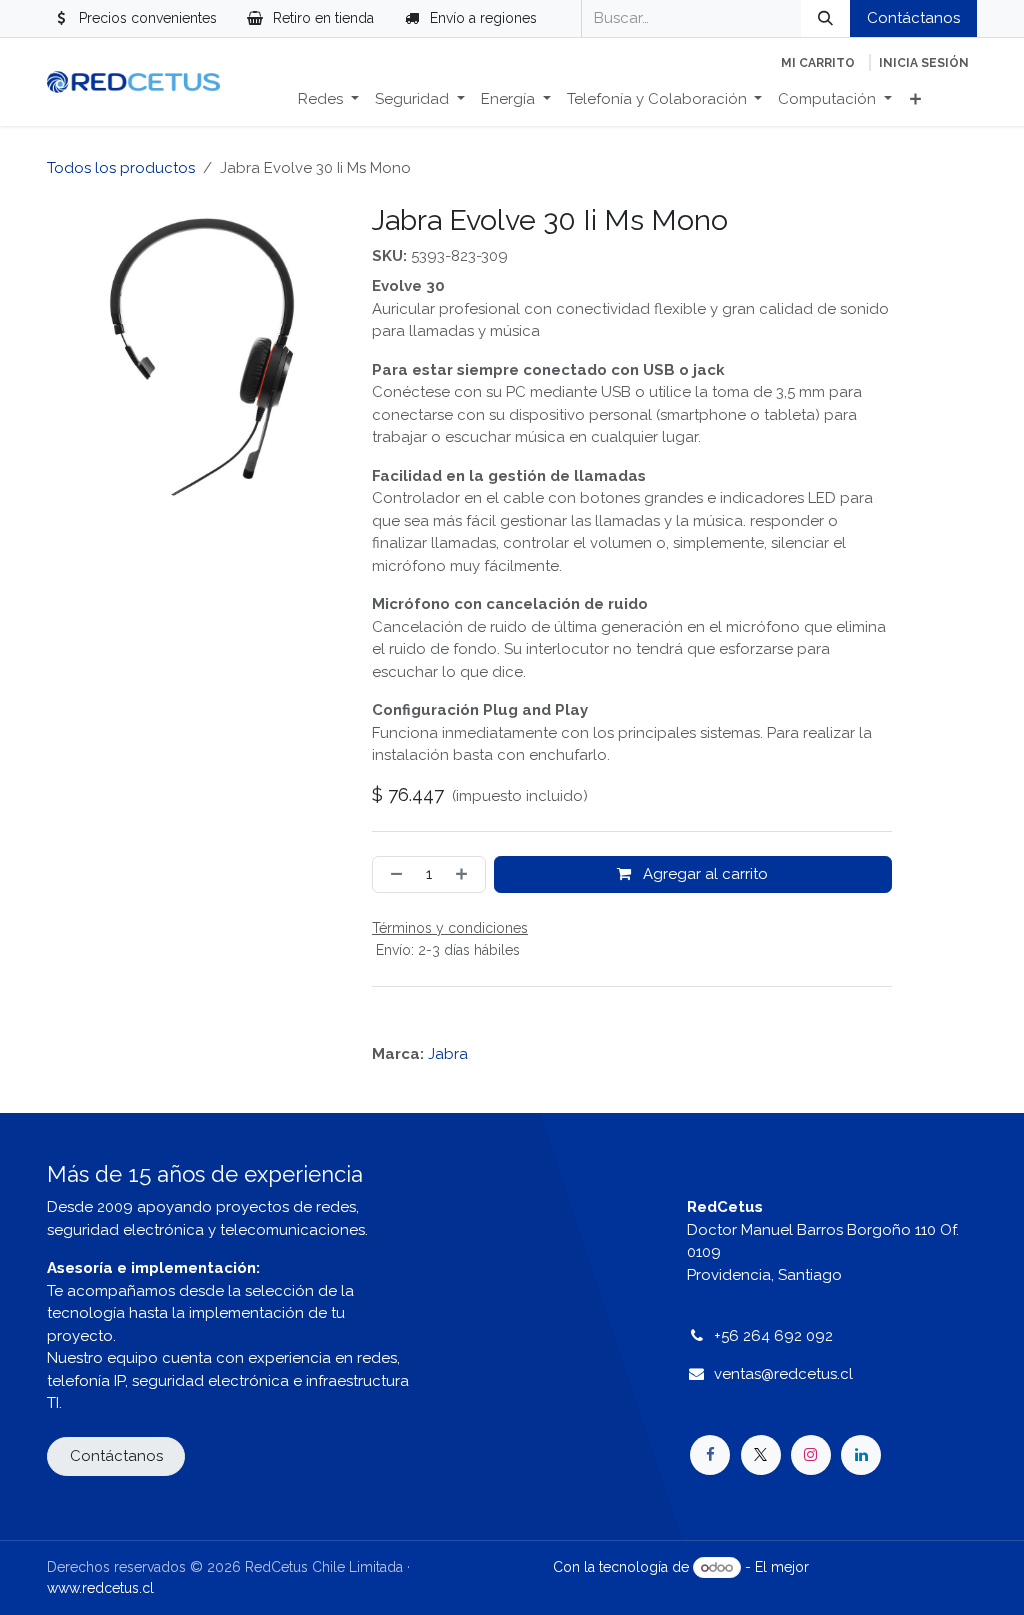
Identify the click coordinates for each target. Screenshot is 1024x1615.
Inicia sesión (924, 63)
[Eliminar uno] (392, 874)
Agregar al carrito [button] (703, 874)
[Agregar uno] (465, 874)
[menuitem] (328, 99)
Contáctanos (913, 18)
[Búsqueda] (825, 18)
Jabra (448, 1054)
